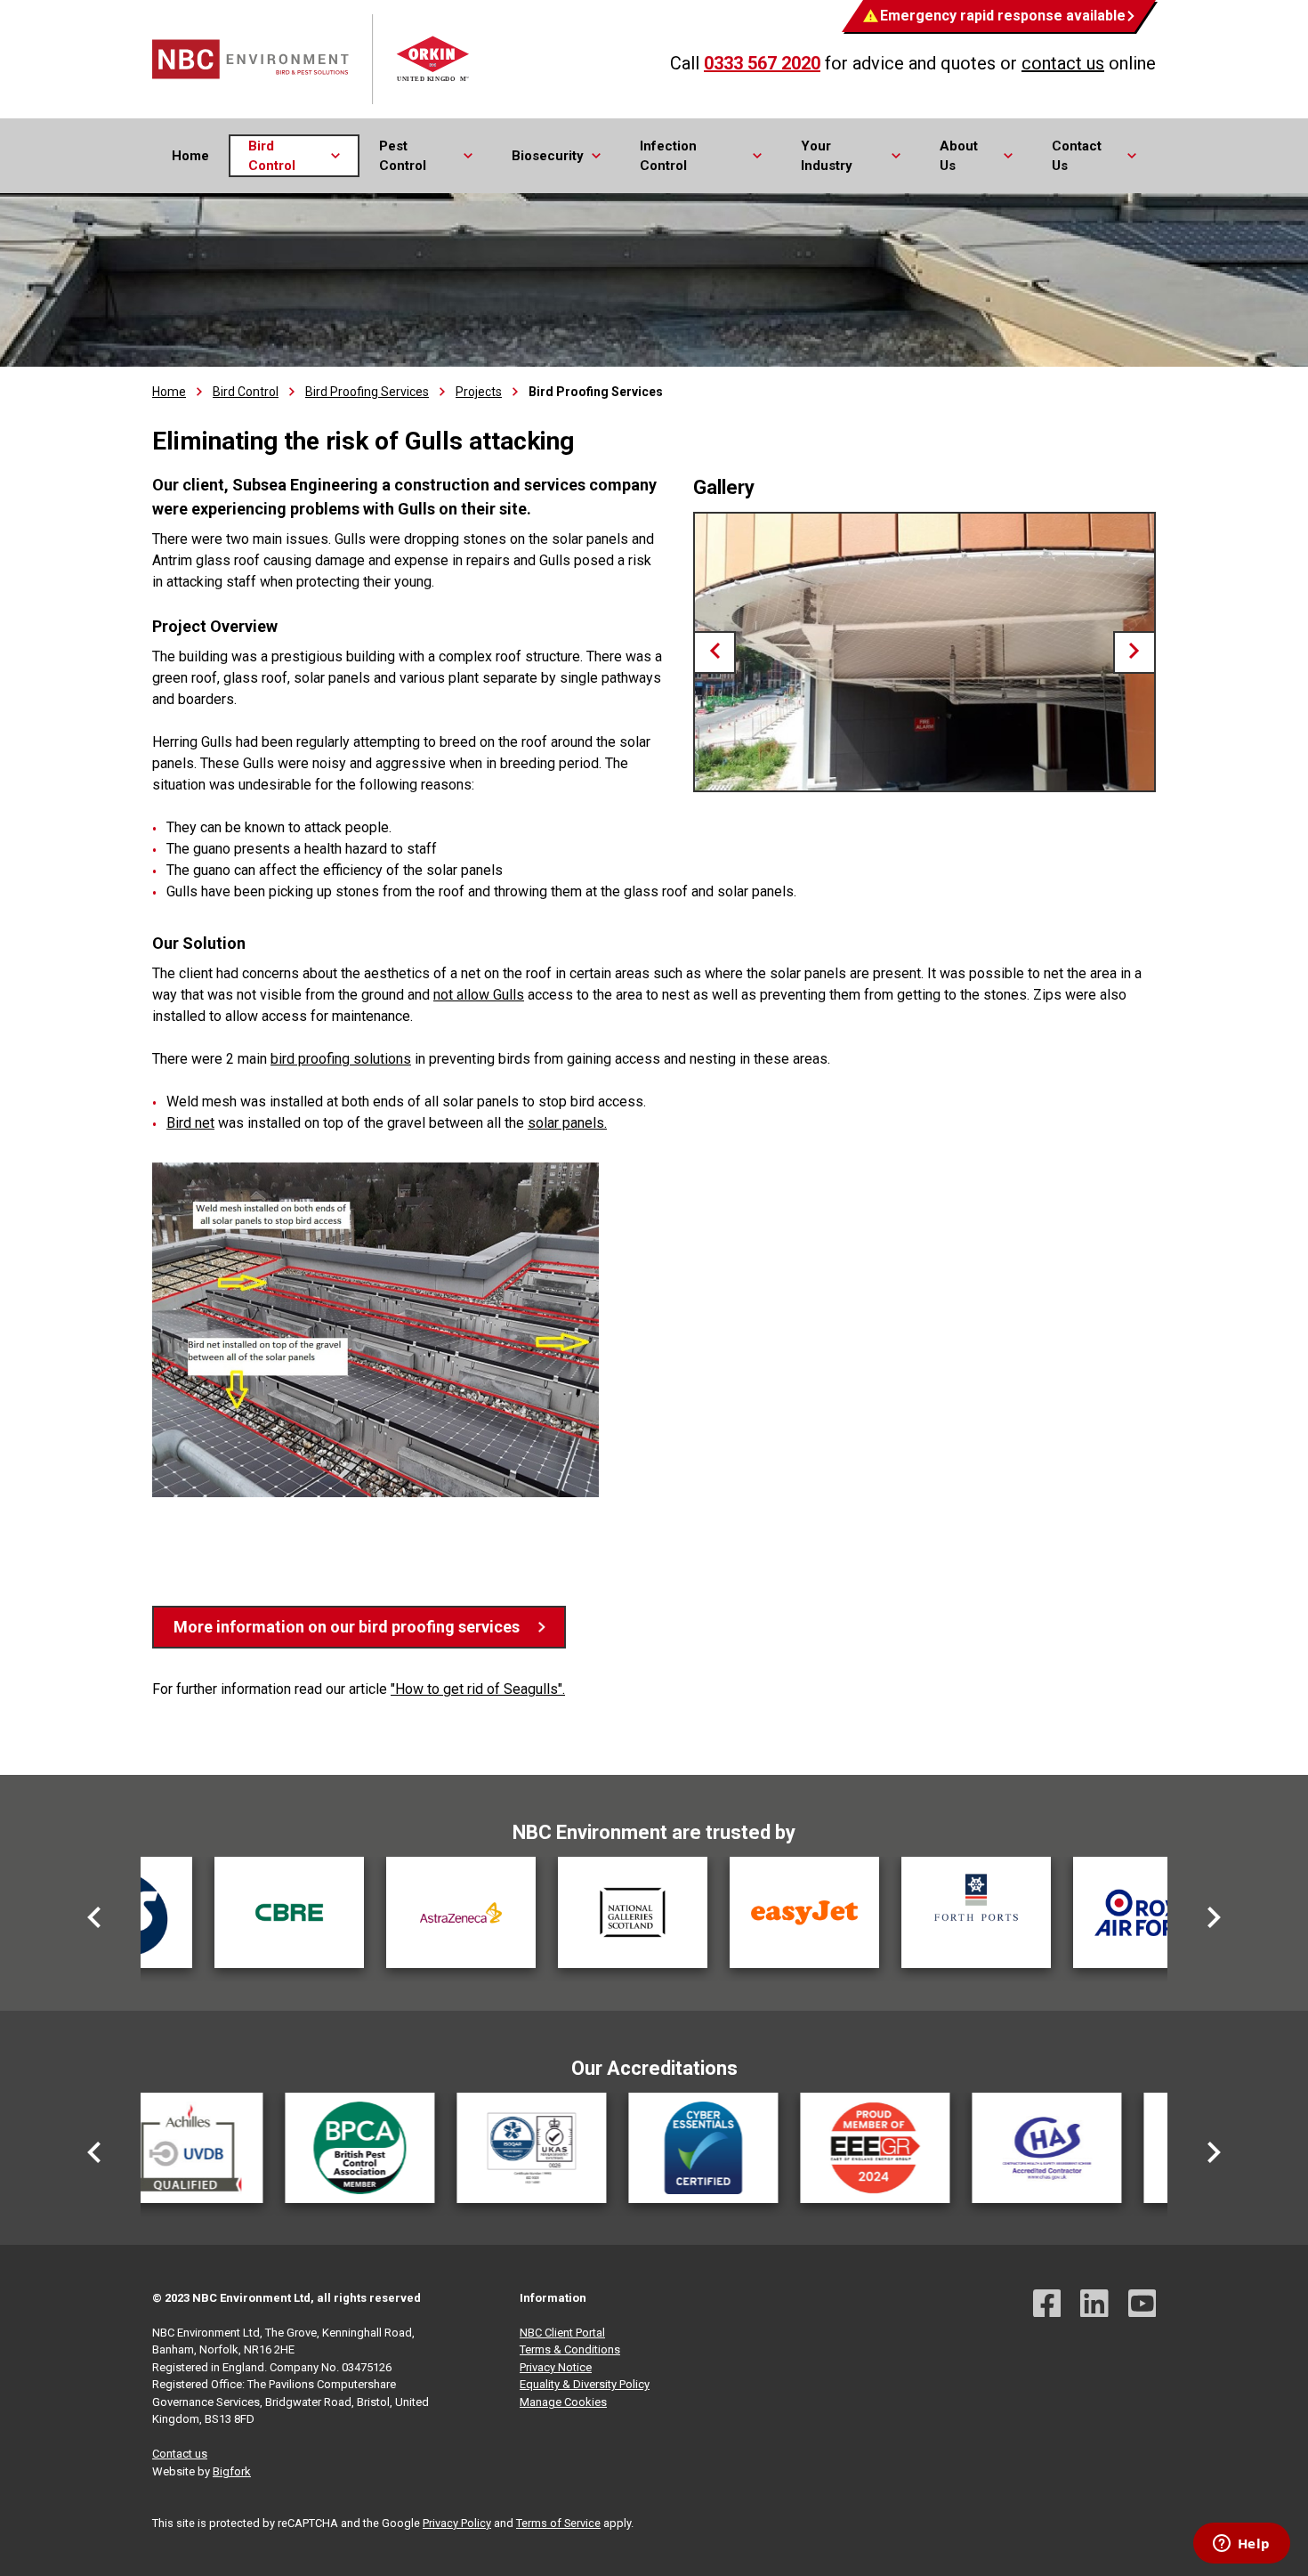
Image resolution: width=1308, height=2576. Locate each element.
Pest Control (403, 156)
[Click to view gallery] (924, 652)
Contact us (180, 2454)
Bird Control (272, 156)
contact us (1063, 63)
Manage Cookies (563, 2402)
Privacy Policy (457, 2523)
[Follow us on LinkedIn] (1094, 2306)
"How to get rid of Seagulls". (478, 1689)
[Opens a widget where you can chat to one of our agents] (1241, 2545)
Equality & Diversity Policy (585, 2384)
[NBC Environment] (312, 59)
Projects (479, 392)
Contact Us (1077, 156)
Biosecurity (548, 156)
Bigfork (232, 2471)
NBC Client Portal (562, 2333)
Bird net (190, 1123)
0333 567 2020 (762, 63)
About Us (959, 156)
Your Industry (827, 156)
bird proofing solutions (341, 1059)
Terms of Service (558, 2523)
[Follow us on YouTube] (1142, 2306)
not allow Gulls (479, 995)
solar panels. (567, 1123)
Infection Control (668, 156)
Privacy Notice (556, 2367)
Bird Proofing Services (367, 392)
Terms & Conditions (570, 2349)
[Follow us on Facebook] (1047, 2306)
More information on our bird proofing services (347, 1627)
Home (190, 156)
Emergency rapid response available (1003, 16)
